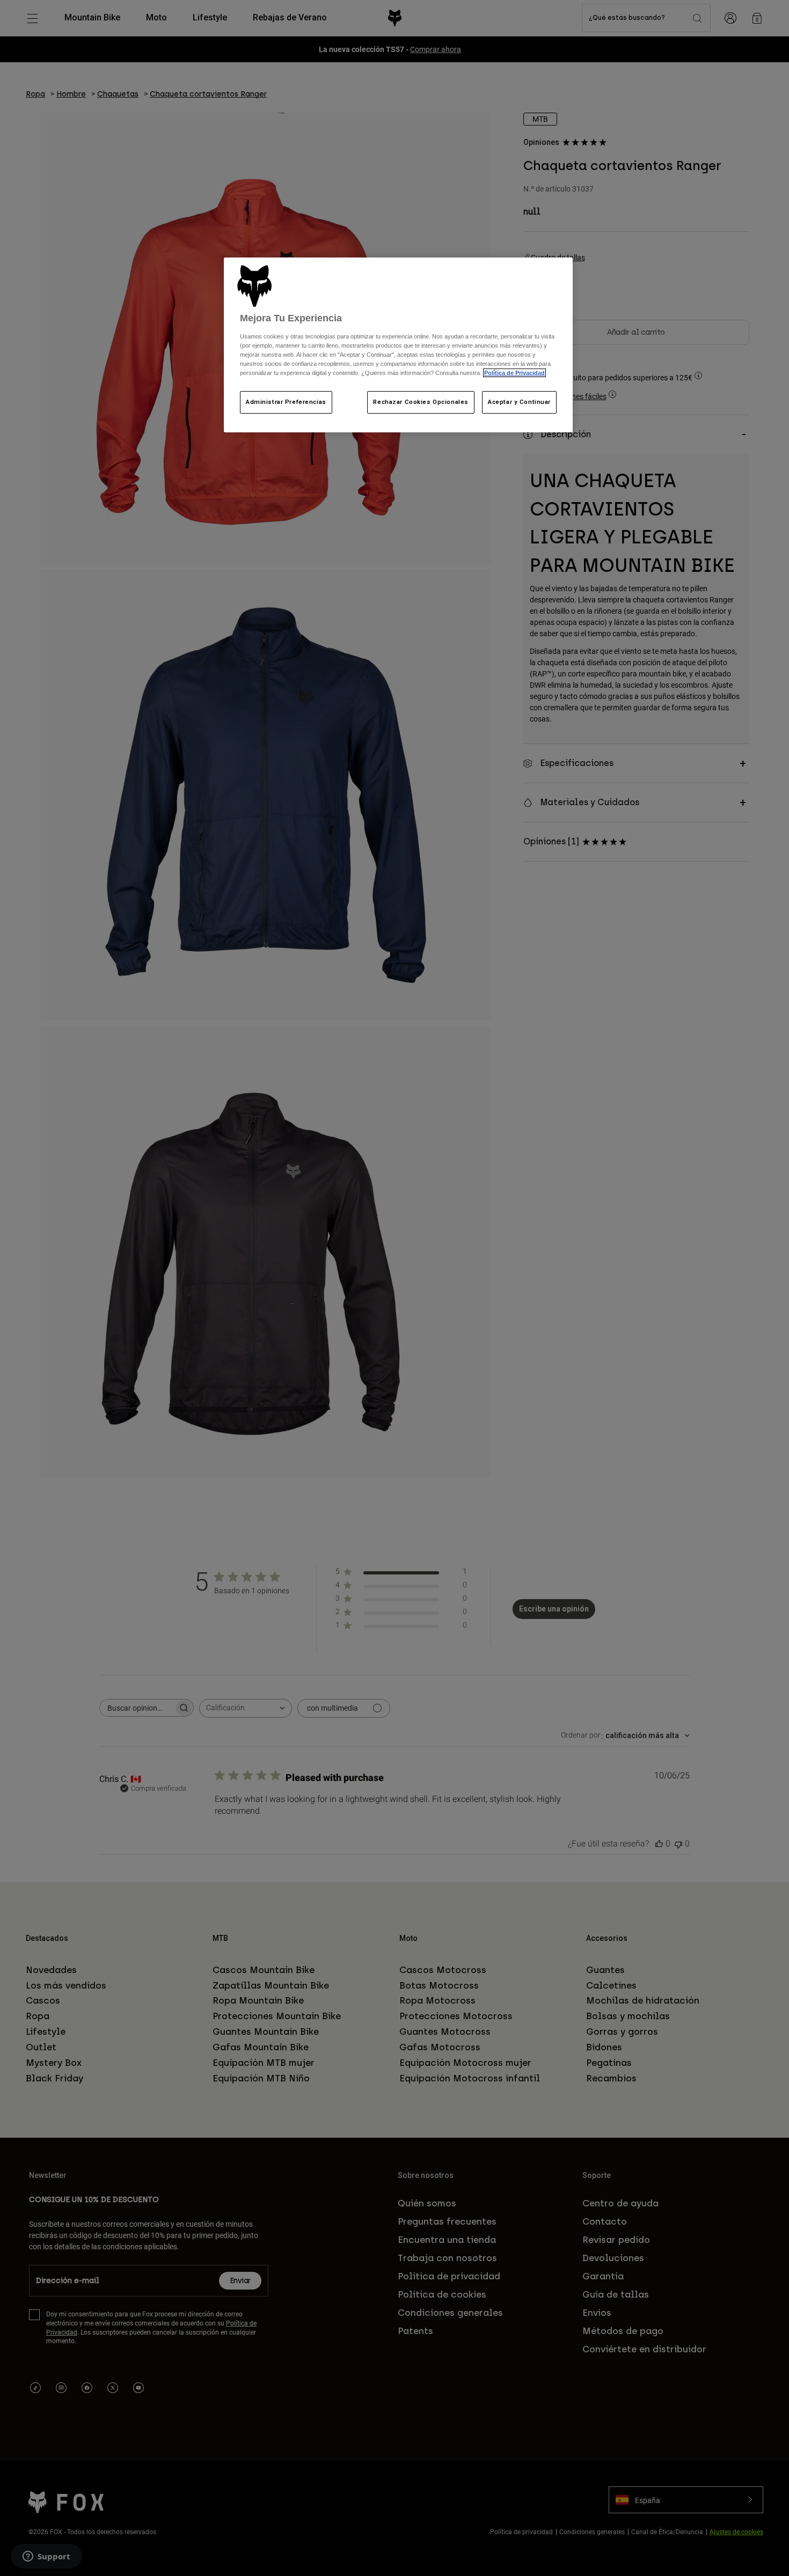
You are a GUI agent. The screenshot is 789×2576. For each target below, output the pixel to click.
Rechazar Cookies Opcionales (421, 402)
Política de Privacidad (514, 373)
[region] (398, 345)
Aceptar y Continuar (519, 402)
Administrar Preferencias (286, 402)
